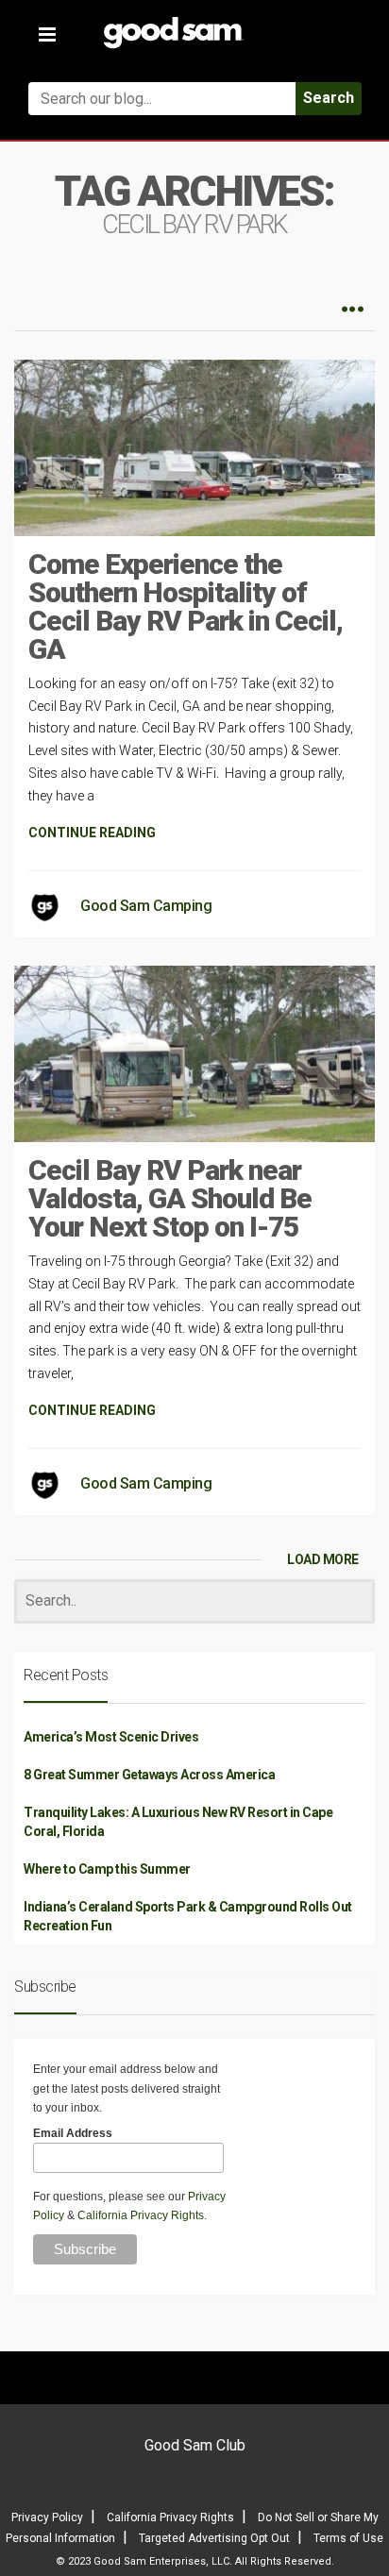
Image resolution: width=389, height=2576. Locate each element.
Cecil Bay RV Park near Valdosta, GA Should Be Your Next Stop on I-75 (170, 1198)
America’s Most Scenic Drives (111, 1737)
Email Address (73, 2133)
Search (329, 98)
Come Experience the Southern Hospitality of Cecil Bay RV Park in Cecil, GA (186, 606)
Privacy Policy (47, 2517)
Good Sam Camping (146, 906)
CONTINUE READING (92, 833)
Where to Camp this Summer (107, 1869)
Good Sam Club (195, 2445)
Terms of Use (348, 2538)
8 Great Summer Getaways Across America (149, 1775)
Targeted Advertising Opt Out (214, 2538)
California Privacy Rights (141, 2215)
